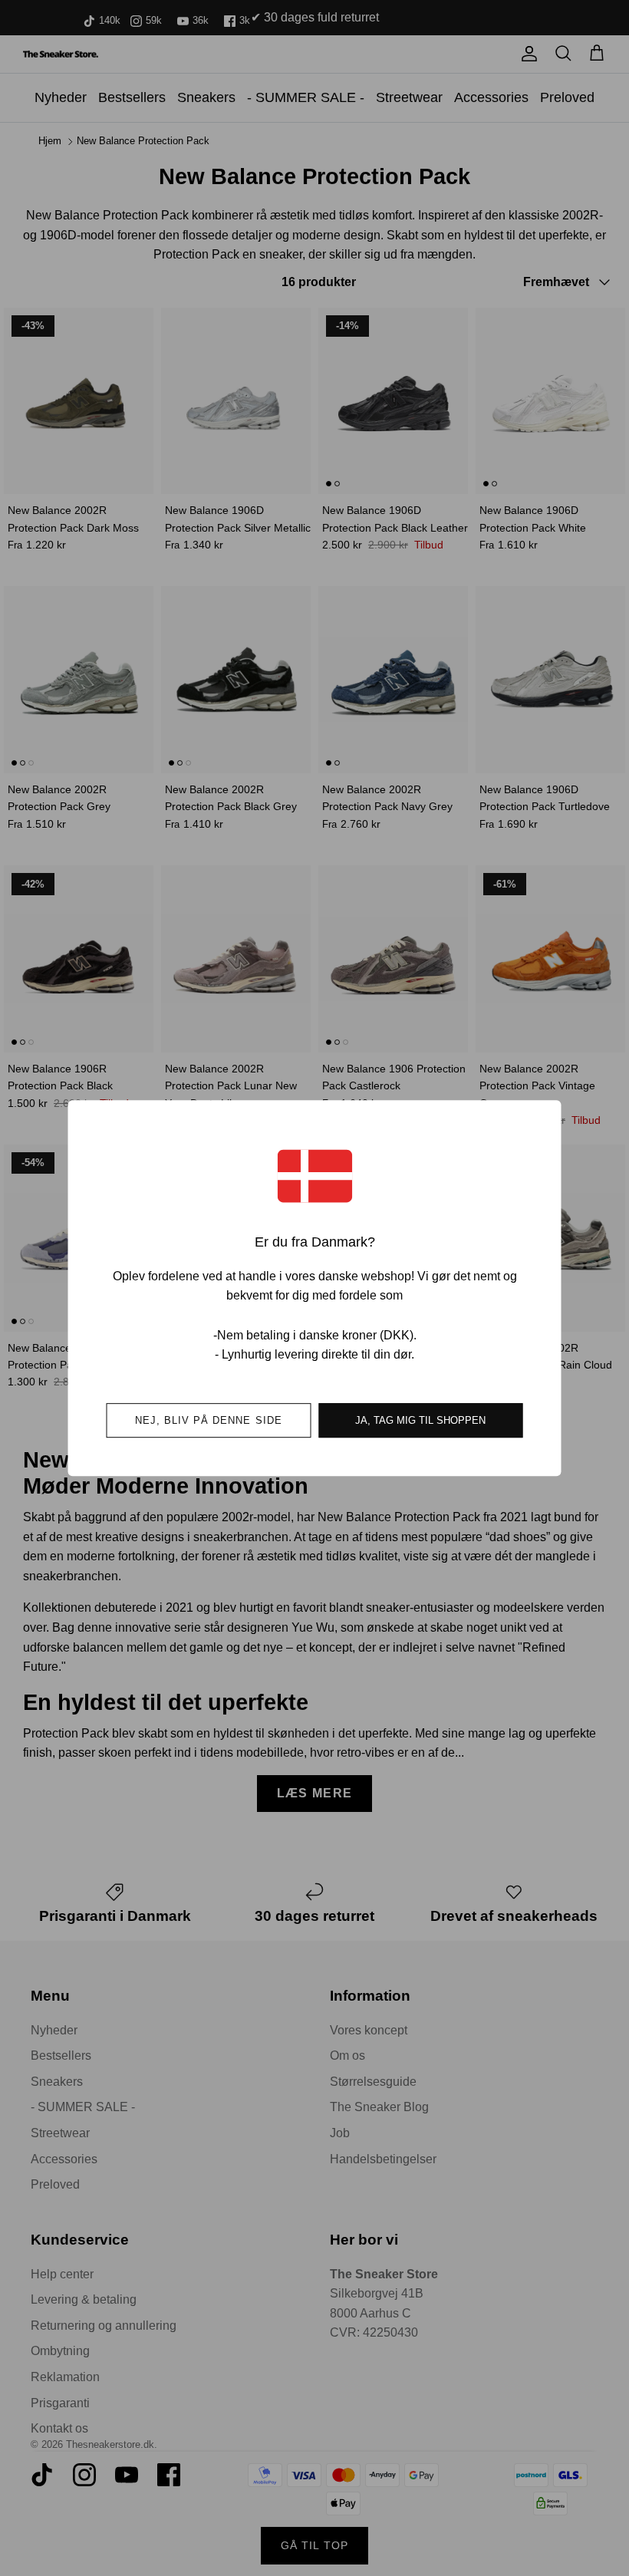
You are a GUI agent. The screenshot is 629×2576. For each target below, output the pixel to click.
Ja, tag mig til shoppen (420, 1420)
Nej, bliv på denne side (209, 1420)
